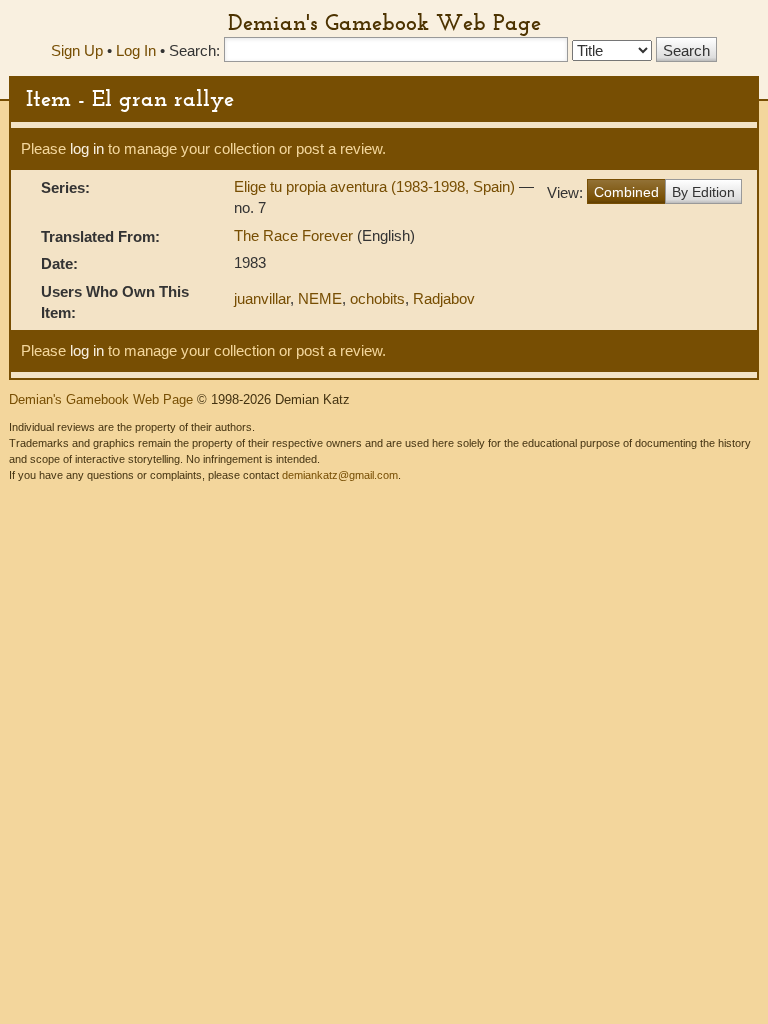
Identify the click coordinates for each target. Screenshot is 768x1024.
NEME (320, 298)
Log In (136, 50)
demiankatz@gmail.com (340, 475)
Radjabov (444, 298)
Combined (626, 192)
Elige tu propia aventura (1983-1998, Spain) (376, 186)
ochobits (377, 298)
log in (87, 148)
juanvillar (262, 298)
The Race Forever (295, 235)
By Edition (703, 192)
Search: (194, 50)
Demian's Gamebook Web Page (384, 22)
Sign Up (77, 50)
